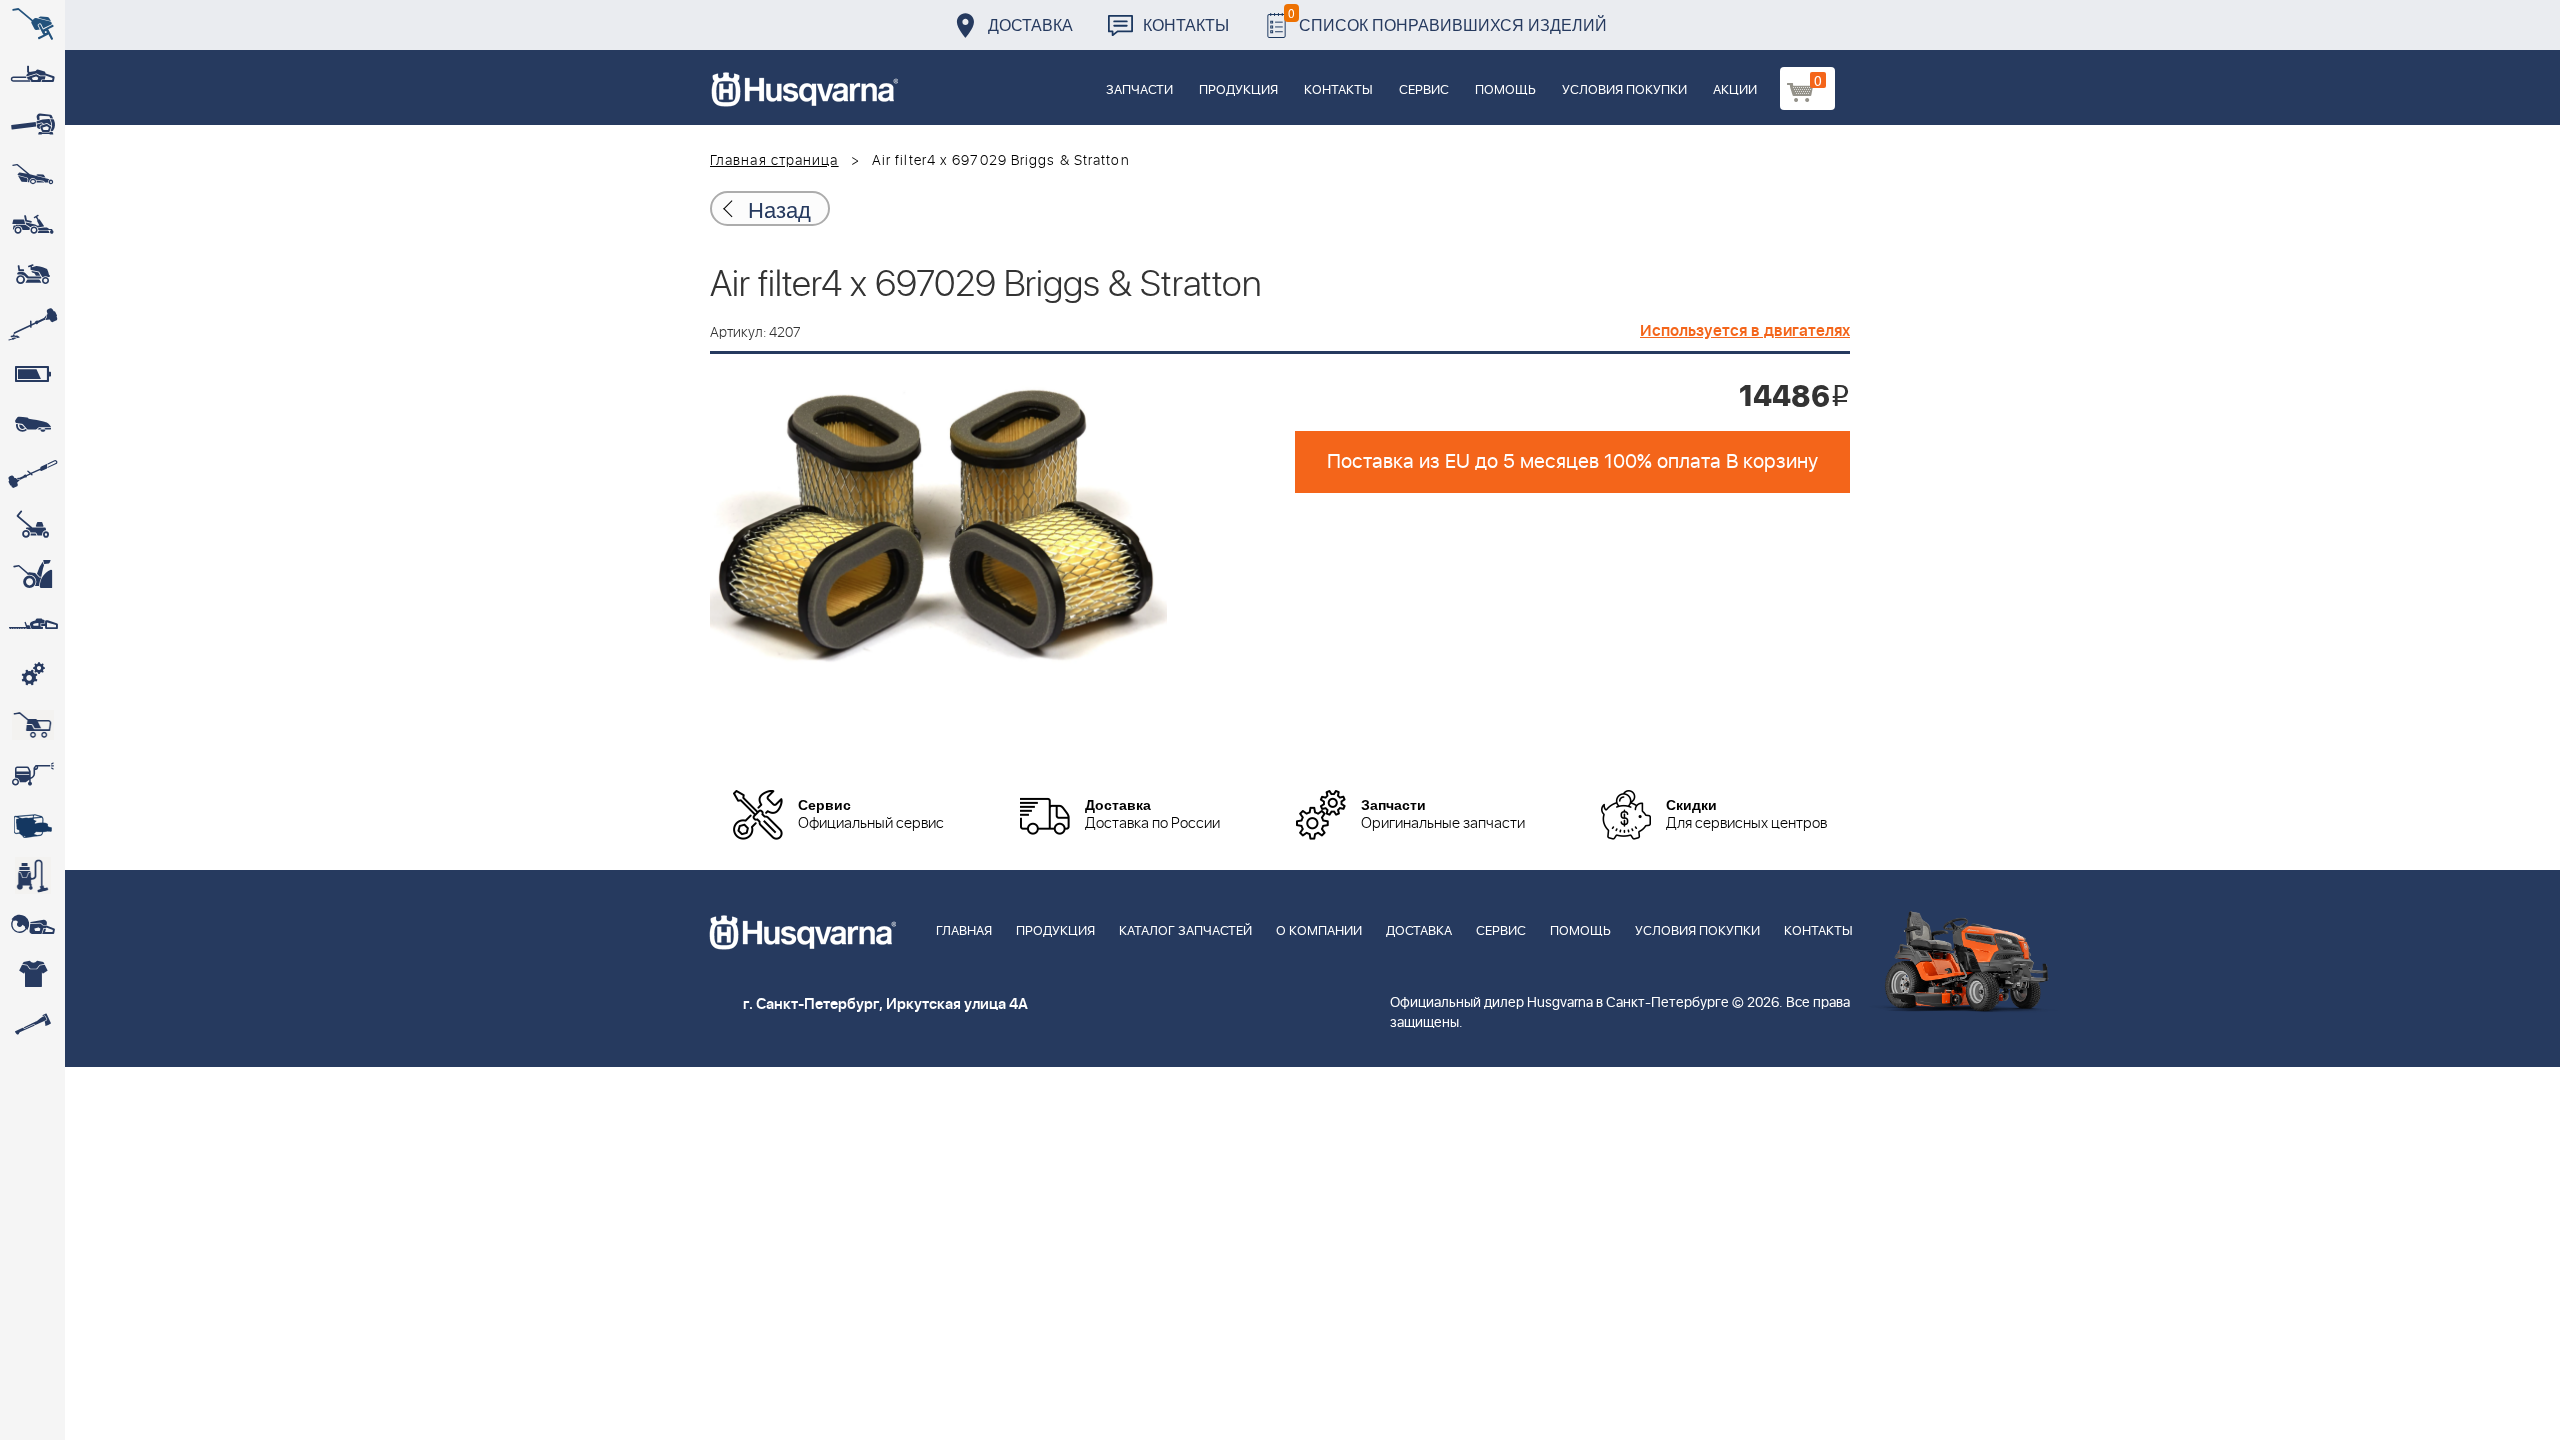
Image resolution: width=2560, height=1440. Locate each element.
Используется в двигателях (1745, 331)
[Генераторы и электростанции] (32, 725)
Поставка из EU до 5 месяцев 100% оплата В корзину (1572, 462)
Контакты (1186, 24)
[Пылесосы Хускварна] (32, 875)
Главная (964, 931)
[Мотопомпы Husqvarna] (32, 825)
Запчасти (1139, 90)
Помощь (1505, 90)
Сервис (1424, 90)
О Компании (1319, 931)
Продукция (1238, 90)
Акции (1735, 90)
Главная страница (774, 161)
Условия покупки (1624, 90)
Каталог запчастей (1185, 931)
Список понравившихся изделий (1447, 19)
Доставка (1030, 24)
